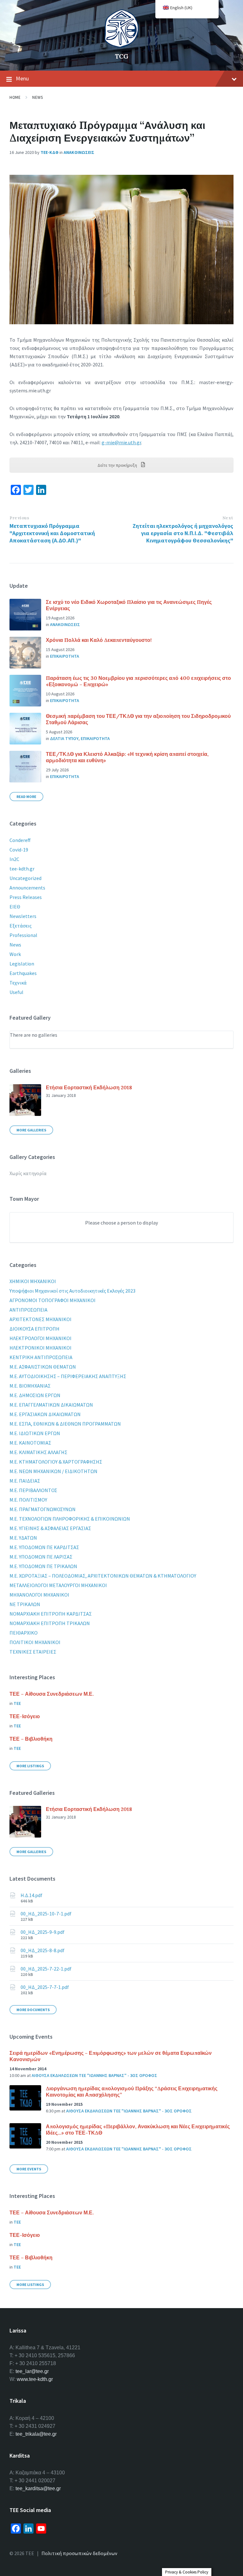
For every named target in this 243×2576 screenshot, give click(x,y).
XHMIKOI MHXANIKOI (33, 1281)
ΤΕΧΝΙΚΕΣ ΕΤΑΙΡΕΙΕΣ (33, 1652)
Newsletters (23, 916)
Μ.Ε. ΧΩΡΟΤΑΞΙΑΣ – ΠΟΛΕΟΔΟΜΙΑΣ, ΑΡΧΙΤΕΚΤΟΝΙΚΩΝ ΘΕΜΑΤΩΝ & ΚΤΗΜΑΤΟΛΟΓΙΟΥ (103, 1576)
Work (15, 954)
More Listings (30, 1766)
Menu (22, 78)
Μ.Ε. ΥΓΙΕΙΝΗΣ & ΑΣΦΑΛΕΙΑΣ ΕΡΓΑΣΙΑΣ (50, 1528)
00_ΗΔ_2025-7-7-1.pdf (45, 1987)
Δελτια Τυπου (64, 738)
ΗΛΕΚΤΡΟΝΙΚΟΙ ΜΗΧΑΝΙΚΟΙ (40, 1348)
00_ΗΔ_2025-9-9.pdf (43, 1932)
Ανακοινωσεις (79, 152)
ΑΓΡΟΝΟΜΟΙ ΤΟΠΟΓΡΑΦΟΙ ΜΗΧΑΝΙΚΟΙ (53, 1300)
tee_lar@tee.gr (32, 2371)
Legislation (22, 964)
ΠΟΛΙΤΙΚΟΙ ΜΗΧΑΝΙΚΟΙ (35, 1642)
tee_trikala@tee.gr (36, 2434)
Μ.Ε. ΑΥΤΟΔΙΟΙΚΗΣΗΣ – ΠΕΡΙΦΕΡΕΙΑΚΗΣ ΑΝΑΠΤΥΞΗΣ (68, 1376)
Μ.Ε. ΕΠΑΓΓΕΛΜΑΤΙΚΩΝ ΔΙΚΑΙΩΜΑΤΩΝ (51, 1405)
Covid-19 (19, 850)
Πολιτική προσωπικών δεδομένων (79, 2553)
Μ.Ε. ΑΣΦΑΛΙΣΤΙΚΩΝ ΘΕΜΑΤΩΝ (43, 1367)
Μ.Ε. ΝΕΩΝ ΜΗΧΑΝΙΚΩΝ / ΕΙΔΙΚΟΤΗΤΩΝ (53, 1471)
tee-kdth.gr (22, 869)
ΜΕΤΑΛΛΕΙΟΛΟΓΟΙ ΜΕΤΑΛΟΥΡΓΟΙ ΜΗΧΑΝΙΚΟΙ (58, 1585)
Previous (19, 518)
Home (15, 97)
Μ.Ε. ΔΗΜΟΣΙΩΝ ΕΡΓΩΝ (35, 1395)
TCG (122, 56)
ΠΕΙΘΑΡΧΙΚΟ (24, 1633)
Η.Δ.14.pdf (31, 1895)
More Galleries (31, 1130)
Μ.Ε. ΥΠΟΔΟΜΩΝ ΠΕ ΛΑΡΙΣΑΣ (41, 1557)
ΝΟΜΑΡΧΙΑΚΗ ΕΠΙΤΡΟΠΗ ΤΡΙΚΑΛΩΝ (50, 1623)
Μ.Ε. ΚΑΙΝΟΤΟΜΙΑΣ (30, 1443)
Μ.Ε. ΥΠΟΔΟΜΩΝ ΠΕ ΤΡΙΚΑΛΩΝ (43, 1566)
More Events (29, 2169)
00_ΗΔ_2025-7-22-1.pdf (46, 1969)
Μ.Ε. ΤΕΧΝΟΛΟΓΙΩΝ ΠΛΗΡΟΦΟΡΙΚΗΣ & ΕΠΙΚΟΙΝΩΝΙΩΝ (70, 1519)
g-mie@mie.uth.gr (121, 442)
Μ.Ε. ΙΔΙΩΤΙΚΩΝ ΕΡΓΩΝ (35, 1433)
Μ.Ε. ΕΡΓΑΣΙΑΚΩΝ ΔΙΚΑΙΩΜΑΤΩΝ (45, 1414)
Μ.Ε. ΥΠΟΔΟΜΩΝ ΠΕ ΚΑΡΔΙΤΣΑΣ (44, 1547)
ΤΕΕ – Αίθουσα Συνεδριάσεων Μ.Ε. (52, 1694)
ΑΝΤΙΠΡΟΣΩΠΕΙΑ (28, 1310)
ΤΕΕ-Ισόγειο (25, 1716)
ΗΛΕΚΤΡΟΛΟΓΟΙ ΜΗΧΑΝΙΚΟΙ (40, 1338)
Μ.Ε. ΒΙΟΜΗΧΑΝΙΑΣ (30, 1386)
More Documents (33, 2010)
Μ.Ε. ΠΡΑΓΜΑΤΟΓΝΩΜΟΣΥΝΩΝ (43, 1509)
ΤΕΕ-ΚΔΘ (50, 152)
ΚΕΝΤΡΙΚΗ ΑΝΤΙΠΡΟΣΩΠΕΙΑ (41, 1357)
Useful (16, 992)
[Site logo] (121, 46)
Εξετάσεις (21, 926)
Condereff (20, 840)
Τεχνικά (18, 983)
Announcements (27, 888)
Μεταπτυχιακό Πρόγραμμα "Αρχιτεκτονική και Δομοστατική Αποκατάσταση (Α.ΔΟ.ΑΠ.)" (52, 533)
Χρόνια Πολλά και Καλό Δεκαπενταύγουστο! (99, 640)
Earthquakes (23, 973)
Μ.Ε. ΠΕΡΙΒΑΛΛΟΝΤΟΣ (33, 1490)
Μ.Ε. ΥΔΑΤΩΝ (23, 1538)
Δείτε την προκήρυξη (118, 465)
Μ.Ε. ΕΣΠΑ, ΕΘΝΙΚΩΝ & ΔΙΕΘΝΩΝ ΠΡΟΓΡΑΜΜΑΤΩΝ (65, 1424)
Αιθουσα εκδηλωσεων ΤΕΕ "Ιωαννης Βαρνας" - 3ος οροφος (94, 2075)
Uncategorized (25, 878)
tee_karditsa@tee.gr (38, 2488)
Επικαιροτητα (65, 656)
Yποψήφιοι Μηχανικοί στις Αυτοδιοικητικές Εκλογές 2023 (72, 1291)
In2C (14, 859)
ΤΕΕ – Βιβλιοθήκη (31, 1739)
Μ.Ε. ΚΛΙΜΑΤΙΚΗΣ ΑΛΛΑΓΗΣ (38, 1452)
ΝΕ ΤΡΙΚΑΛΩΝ (25, 1604)
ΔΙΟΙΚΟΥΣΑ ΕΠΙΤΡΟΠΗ (34, 1329)
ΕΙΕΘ (15, 907)
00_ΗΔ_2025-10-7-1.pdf (46, 1914)
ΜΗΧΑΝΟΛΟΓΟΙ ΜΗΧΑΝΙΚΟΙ (39, 1595)
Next (228, 518)
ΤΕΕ (17, 1703)
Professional (23, 935)
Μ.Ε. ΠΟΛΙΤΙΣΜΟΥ (28, 1500)
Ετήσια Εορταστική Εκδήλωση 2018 (89, 1087)
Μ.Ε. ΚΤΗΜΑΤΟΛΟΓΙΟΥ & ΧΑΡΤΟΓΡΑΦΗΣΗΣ (56, 1462)
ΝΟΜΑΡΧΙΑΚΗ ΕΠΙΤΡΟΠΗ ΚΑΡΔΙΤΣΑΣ (51, 1614)
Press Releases (26, 897)
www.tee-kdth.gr (35, 2379)
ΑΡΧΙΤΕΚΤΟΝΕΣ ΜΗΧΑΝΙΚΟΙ (40, 1319)
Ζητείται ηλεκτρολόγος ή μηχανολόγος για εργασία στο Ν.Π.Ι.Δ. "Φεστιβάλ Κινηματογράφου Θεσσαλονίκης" (183, 533)
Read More (26, 797)
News (37, 97)
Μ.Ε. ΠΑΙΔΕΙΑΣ (25, 1481)
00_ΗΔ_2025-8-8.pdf (43, 1950)
